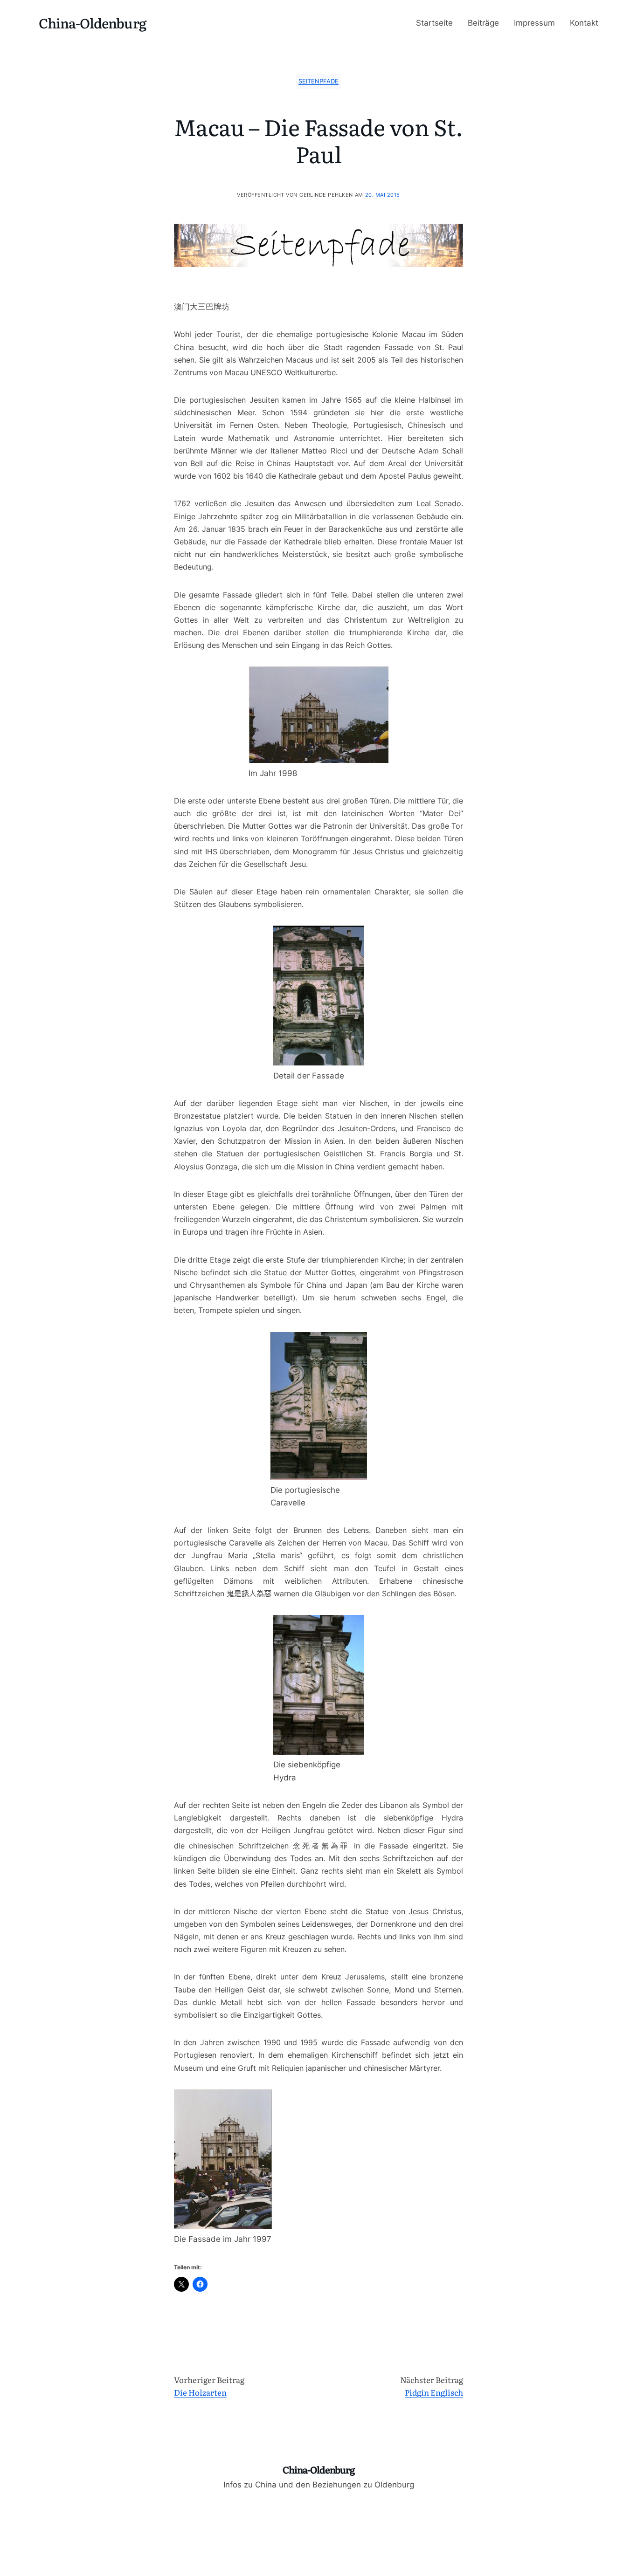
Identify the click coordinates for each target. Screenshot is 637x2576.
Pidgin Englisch (434, 2392)
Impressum (534, 23)
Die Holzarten (200, 2392)
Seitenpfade (318, 81)
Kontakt (584, 23)
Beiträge (483, 23)
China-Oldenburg (93, 23)
